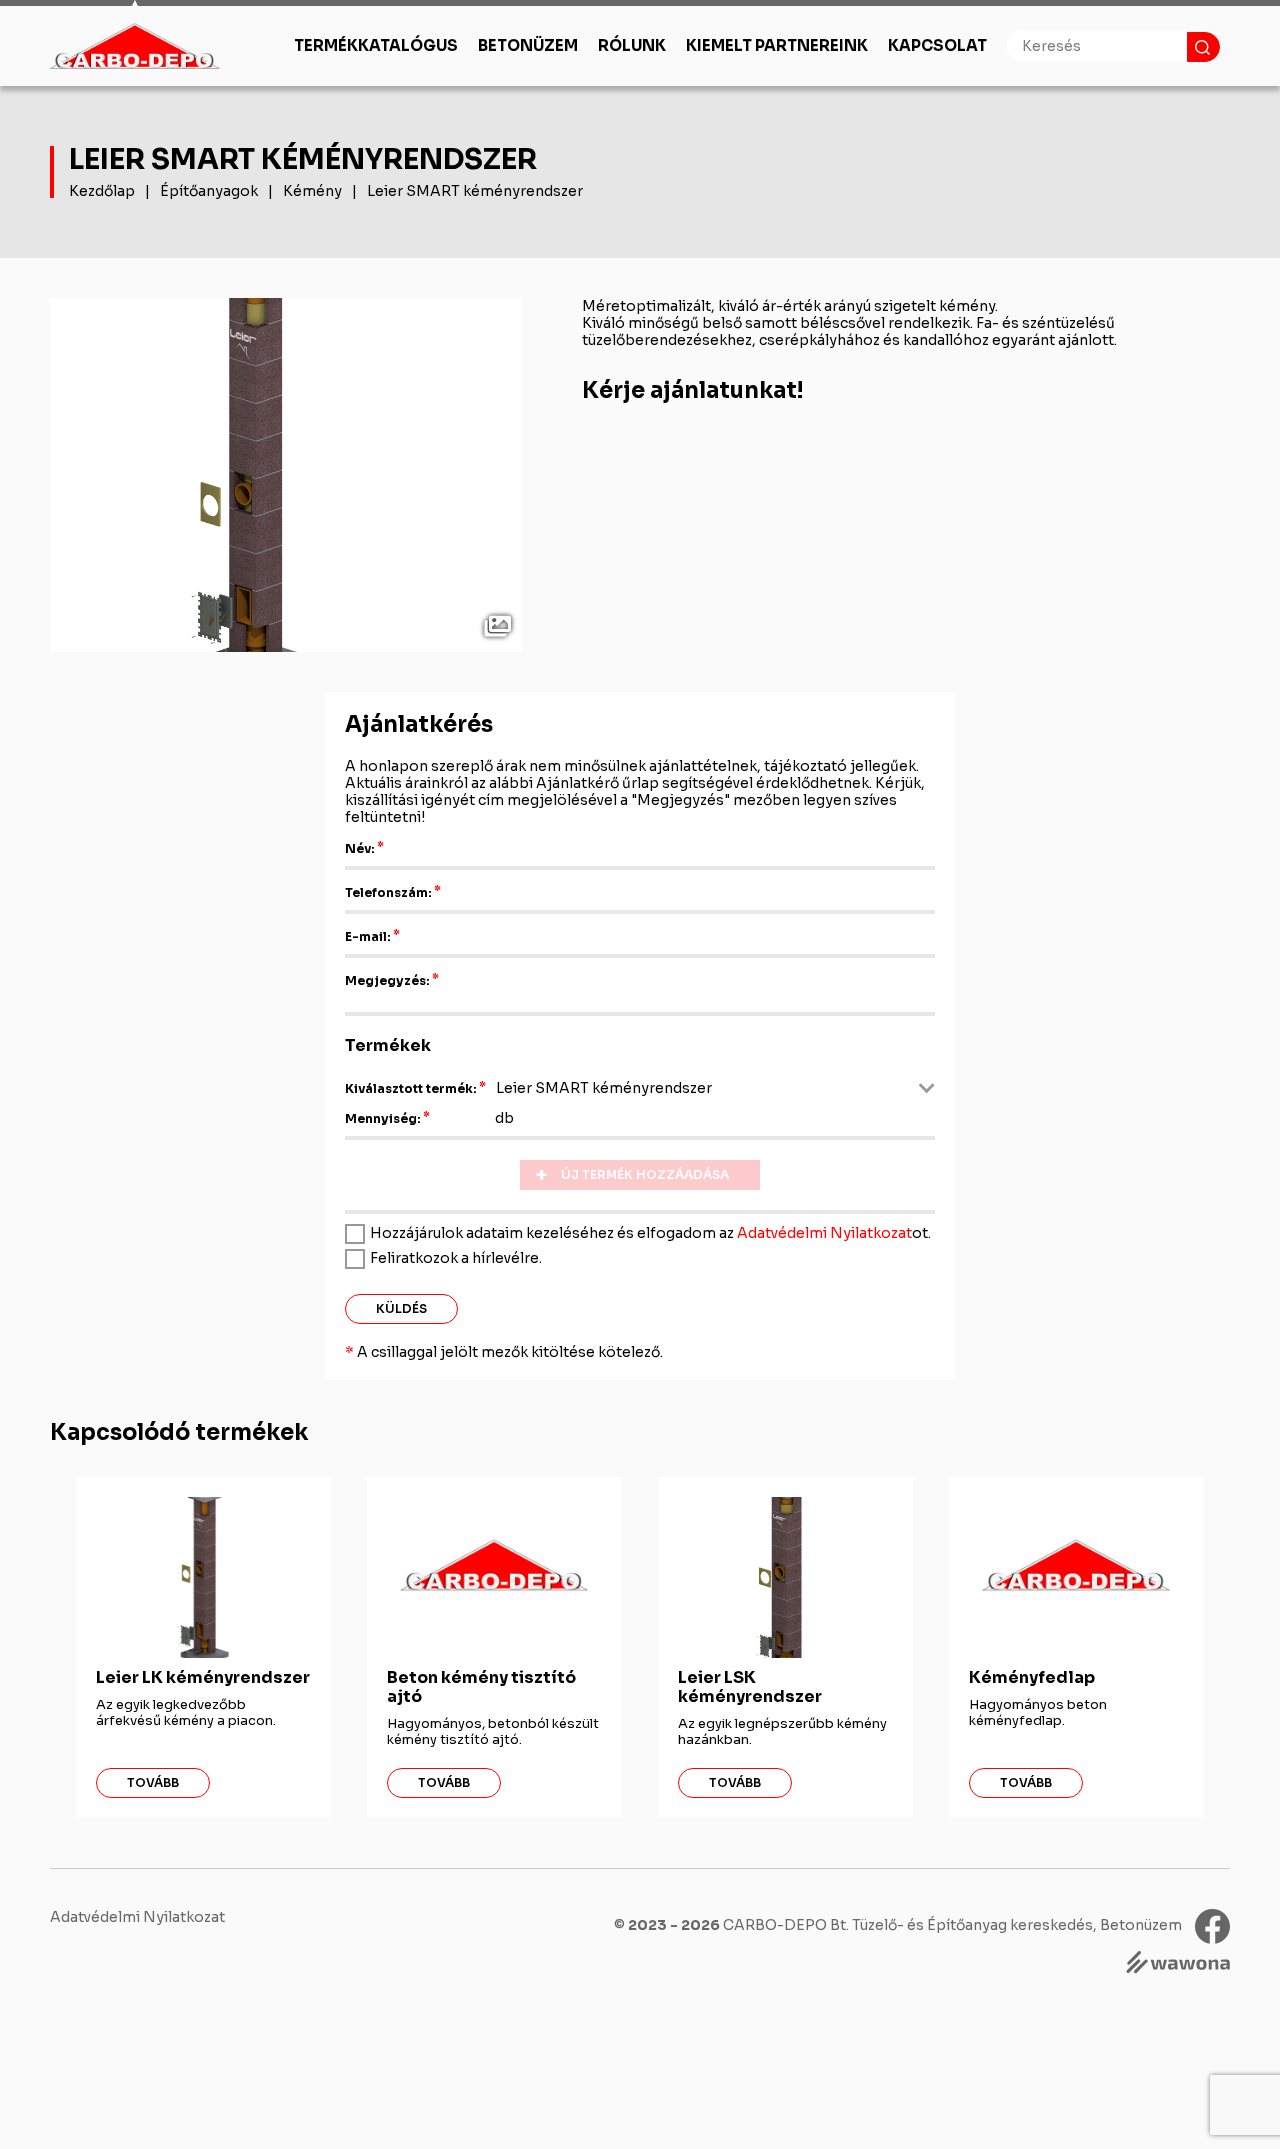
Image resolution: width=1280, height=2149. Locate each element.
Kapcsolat (937, 45)
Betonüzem (528, 45)
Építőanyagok (209, 191)
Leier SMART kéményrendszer (475, 191)
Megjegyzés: (387, 980)
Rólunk (632, 45)
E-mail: (368, 936)
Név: (360, 848)
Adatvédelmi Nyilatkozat (824, 1233)
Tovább (153, 1782)
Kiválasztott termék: (411, 1088)
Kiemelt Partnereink (777, 45)
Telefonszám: (388, 892)
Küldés (401, 1308)
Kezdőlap (102, 191)
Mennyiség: (383, 1118)
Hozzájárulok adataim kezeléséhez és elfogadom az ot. (650, 1233)
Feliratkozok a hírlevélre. (456, 1258)
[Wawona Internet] (1178, 1964)
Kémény (312, 191)
